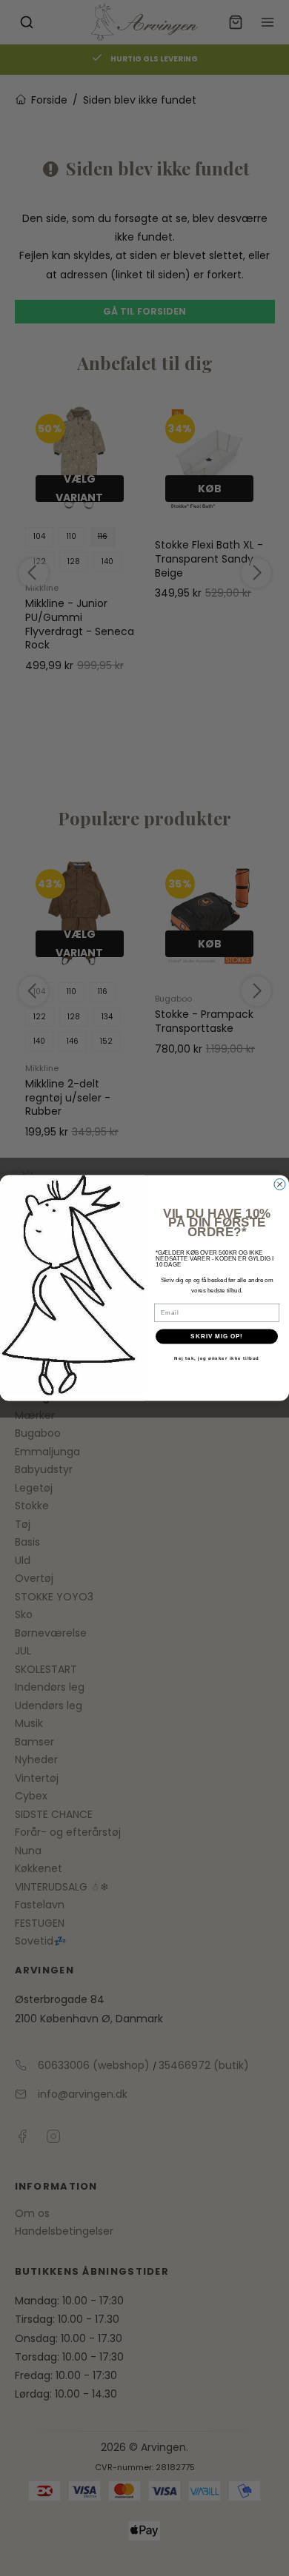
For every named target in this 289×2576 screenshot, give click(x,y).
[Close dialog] (280, 1185)
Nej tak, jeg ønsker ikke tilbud (217, 1359)
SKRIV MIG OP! (217, 1336)
